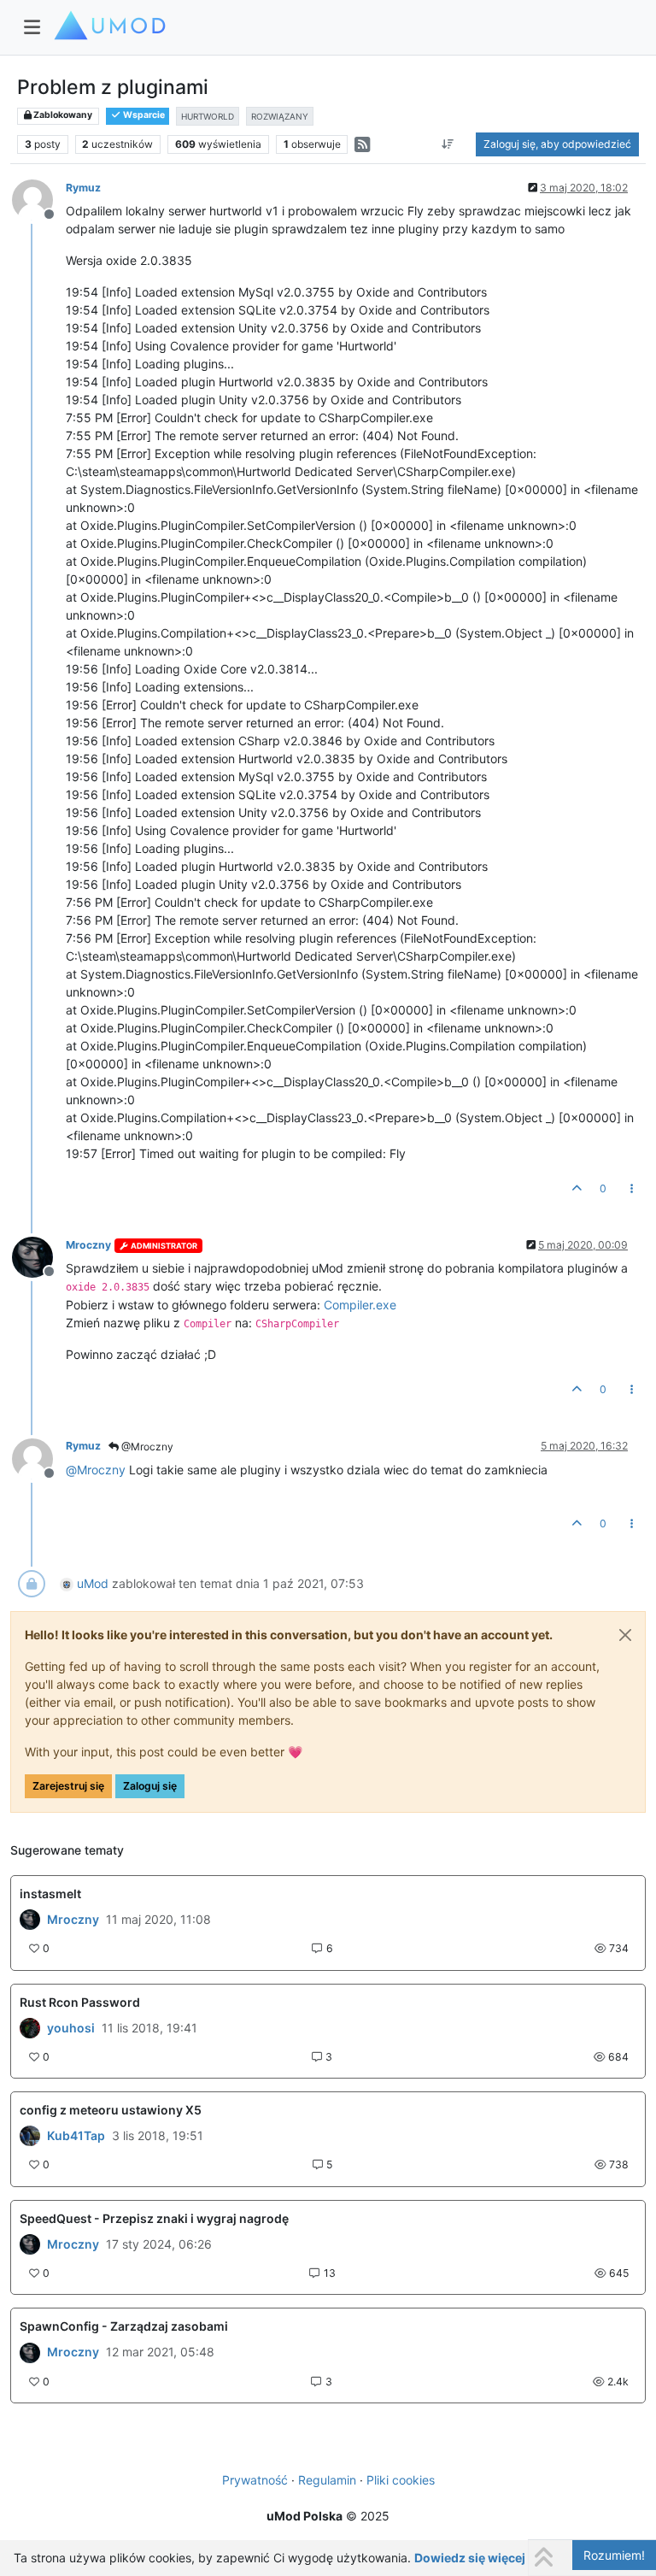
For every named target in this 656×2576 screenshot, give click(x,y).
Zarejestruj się (68, 1786)
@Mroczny (146, 1447)
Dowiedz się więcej (470, 2558)
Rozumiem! (614, 2555)
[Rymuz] (30, 1920)
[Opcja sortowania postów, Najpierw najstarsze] (448, 144)
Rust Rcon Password (80, 2002)
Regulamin (327, 2480)
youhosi (71, 2028)
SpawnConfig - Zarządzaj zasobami (124, 2326)
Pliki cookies (401, 2480)
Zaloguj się (150, 1786)
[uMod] (30, 2244)
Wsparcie (143, 115)
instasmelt (50, 1894)
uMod (93, 1583)
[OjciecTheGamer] (30, 2028)
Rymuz (83, 188)
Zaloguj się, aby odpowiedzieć (557, 144)
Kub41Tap (76, 2136)
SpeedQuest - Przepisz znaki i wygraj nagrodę (154, 2218)
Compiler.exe (360, 1305)
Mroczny (88, 1245)
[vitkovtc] (30, 2136)
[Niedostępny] (39, 199)
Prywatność (255, 2480)
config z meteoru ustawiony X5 (111, 2110)
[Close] (625, 1635)
